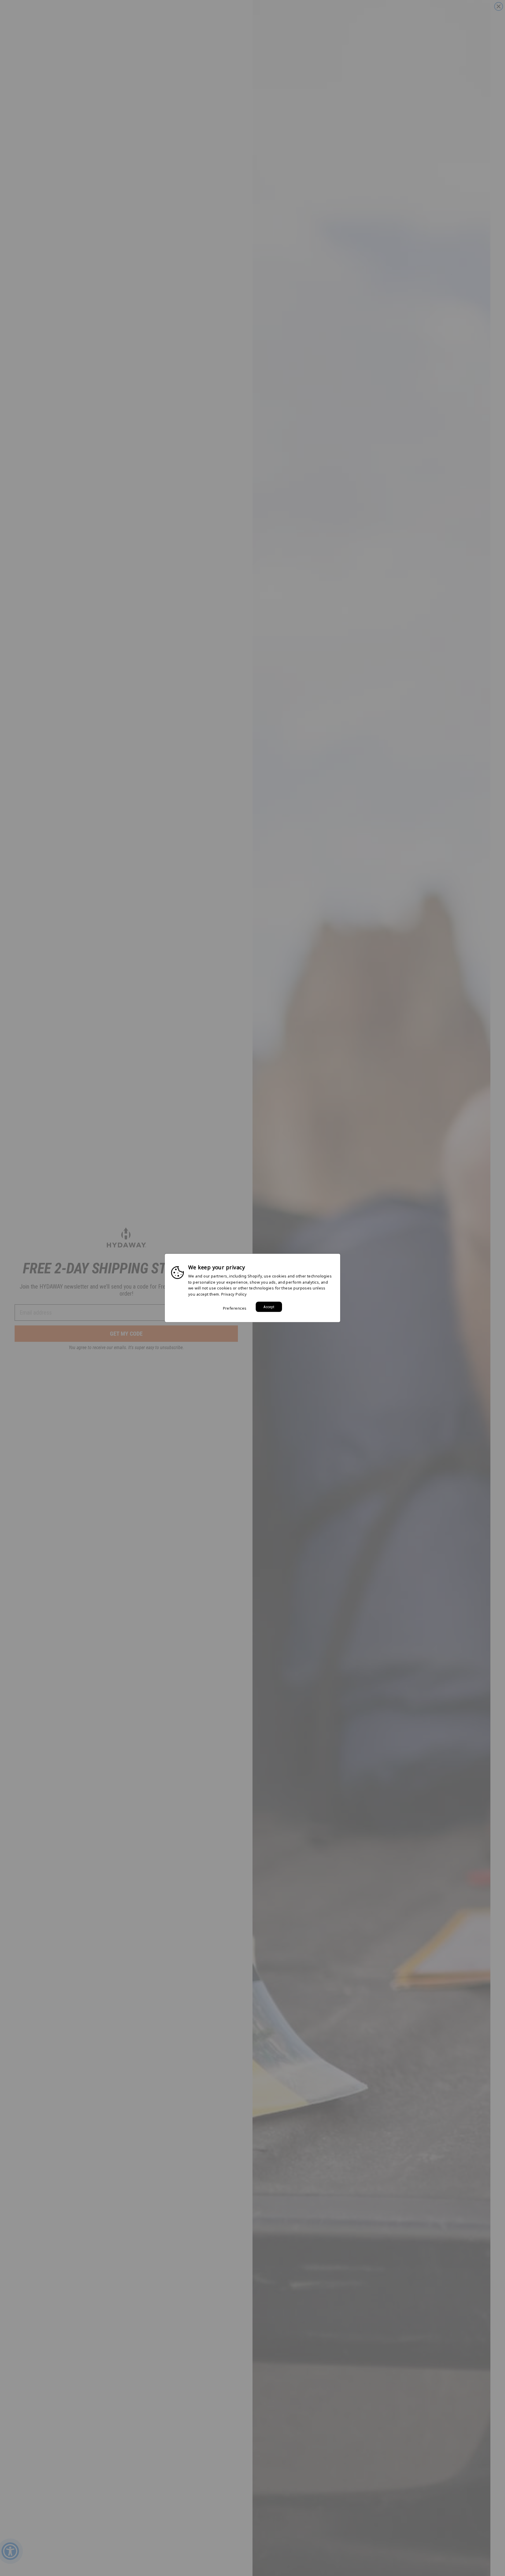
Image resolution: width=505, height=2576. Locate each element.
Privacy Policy (234, 1294)
